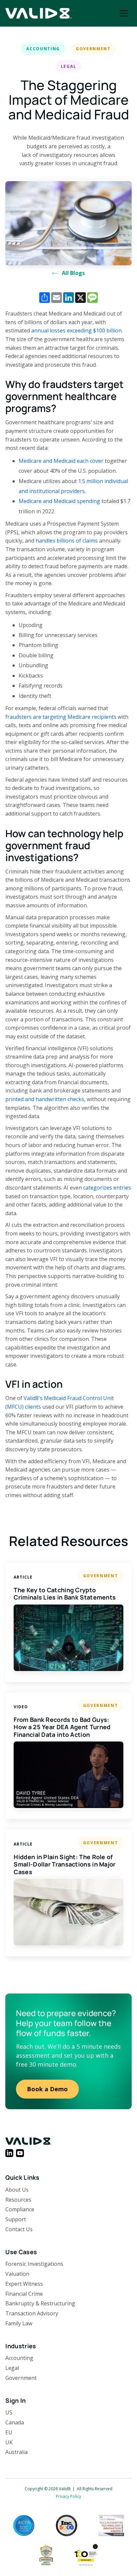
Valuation (17, 2274)
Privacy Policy (68, 2496)
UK (9, 2442)
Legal (12, 2368)
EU (9, 2432)
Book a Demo (47, 2089)
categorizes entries (107, 1188)
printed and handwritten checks (45, 1099)
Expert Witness (24, 2284)
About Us (17, 2190)
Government (21, 2378)
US (9, 2412)
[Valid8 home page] (39, 13)
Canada (15, 2422)
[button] (124, 13)
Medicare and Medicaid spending (59, 501)
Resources (18, 2200)
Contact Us (19, 2229)
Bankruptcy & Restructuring (40, 2303)
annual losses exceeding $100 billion (76, 330)
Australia (16, 2452)
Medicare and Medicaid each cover (61, 461)
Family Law (19, 2323)
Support (16, 2219)
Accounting (19, 2358)
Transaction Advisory (32, 2313)
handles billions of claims (67, 541)
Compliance (20, 2209)
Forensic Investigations (34, 2264)
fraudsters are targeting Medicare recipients (61, 717)
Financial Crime (24, 2294)
